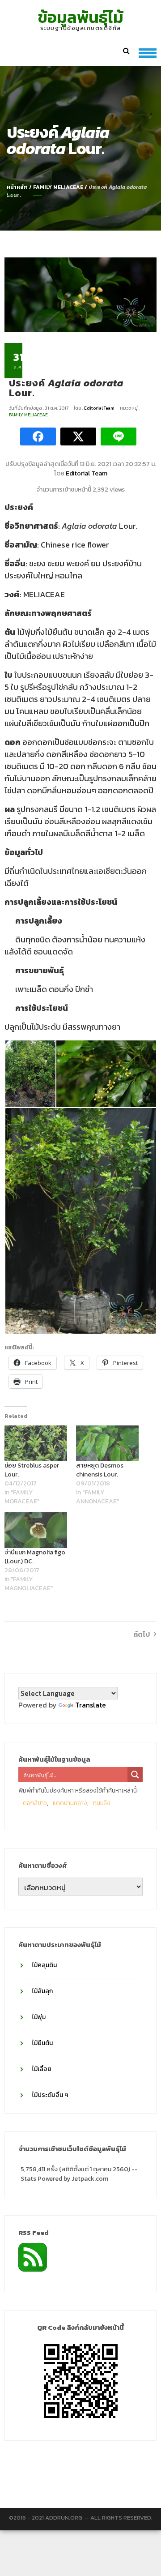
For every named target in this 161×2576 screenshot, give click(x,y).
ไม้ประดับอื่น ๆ (50, 2095)
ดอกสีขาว (35, 1803)
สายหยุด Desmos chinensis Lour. (100, 1470)
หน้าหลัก (17, 187)
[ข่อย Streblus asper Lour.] (36, 1443)
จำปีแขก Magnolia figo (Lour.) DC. (35, 1557)
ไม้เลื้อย (42, 2069)
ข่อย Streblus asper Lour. (32, 1470)
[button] (30, 1074)
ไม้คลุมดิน (44, 1965)
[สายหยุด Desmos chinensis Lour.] (107, 1443)
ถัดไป (142, 1634)
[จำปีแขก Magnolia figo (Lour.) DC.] (36, 1530)
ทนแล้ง (102, 1803)
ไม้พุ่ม (39, 2017)
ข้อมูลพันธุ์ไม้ (81, 17)
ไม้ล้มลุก (42, 1991)
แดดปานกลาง (70, 1803)
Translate (91, 1705)
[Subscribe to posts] (33, 2256)
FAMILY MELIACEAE (58, 187)
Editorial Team (100, 408)
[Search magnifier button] (135, 1775)
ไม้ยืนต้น (42, 2043)
